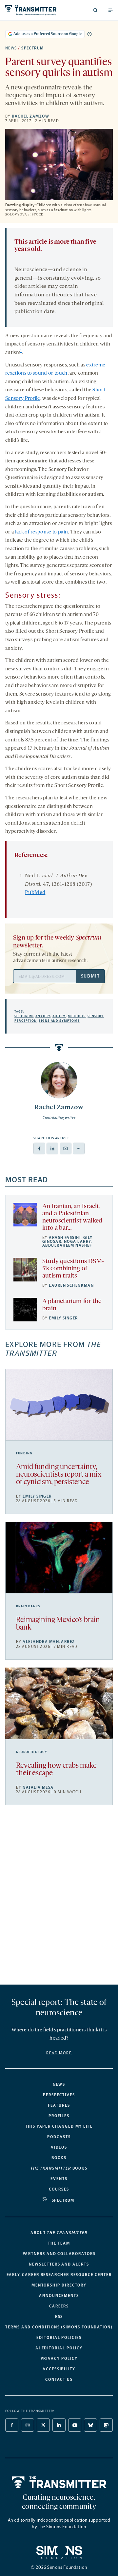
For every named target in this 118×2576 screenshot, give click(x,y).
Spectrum (33, 48)
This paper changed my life (59, 2126)
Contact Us (59, 2380)
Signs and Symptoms (59, 1021)
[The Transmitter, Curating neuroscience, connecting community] (31, 10)
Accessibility (59, 2369)
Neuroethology (32, 1752)
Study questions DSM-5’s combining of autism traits (73, 1269)
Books (59, 2158)
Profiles (59, 2116)
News (11, 48)
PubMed (35, 893)
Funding (24, 1453)
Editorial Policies (59, 2338)
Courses (59, 2189)
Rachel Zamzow (30, 116)
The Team (59, 2243)
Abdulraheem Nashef (67, 1245)
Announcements (59, 2296)
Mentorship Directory (59, 2285)
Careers (59, 2306)
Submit (90, 976)
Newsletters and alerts (59, 2264)
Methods (77, 1016)
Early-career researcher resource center (59, 2275)
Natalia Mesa (38, 1787)
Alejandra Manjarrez (49, 1642)
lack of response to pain (42, 532)
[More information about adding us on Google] (89, 34)
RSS (59, 2317)
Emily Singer (63, 1318)
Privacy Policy (59, 2359)
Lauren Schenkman (71, 1285)
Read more (59, 2053)
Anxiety (43, 1016)
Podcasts (59, 2137)
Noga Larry (77, 1241)
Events (59, 2179)
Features (59, 2105)
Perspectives (59, 2095)
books (59, 2168)
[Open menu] (110, 10)
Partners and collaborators (59, 2254)
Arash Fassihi (65, 1238)
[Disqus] (59, 1897)
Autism (59, 1016)
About (59, 2233)
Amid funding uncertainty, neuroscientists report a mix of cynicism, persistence (59, 1475)
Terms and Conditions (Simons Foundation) (59, 2327)
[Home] (59, 2482)
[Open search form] (95, 10)
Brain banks (28, 1606)
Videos (59, 2147)
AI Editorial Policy (59, 2348)
